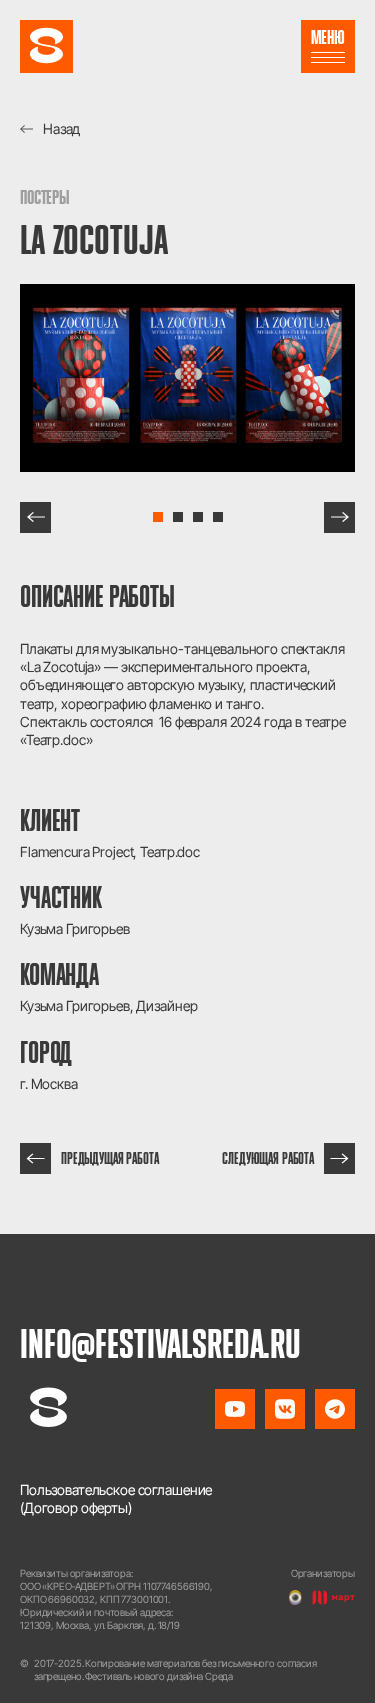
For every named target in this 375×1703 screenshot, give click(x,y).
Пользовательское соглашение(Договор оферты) (116, 1498)
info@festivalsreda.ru (160, 1343)
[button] (35, 517)
